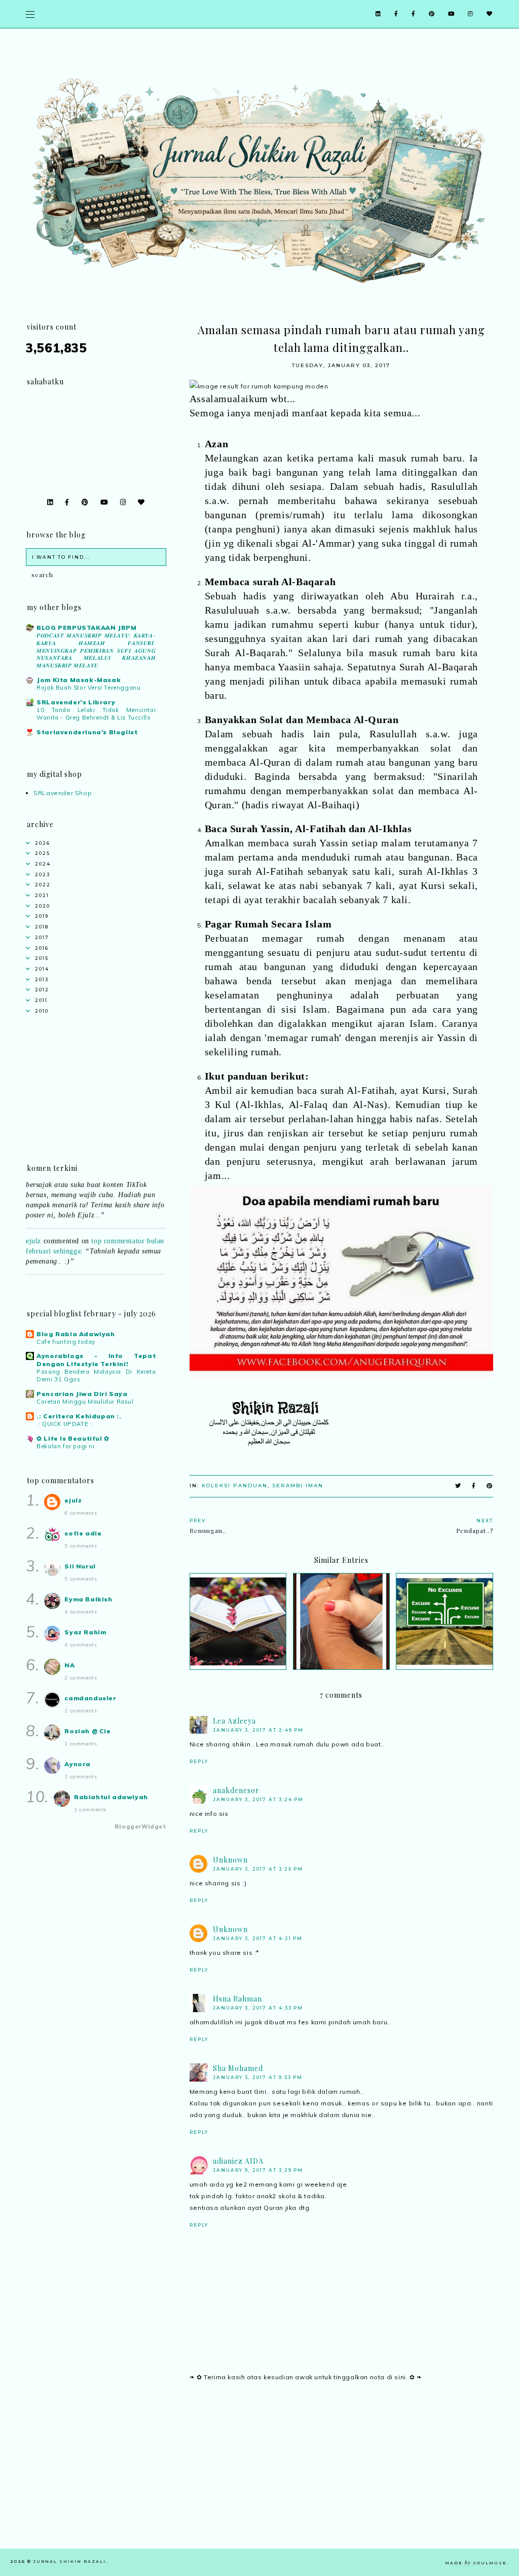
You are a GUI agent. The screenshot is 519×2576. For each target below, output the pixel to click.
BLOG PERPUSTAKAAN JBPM (86, 628)
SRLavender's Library (76, 702)
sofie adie (83, 1533)
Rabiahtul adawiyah (111, 1797)
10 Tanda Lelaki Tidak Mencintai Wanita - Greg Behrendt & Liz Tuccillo (96, 714)
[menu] (30, 14)
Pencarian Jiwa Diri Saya (82, 1394)
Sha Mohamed (238, 2068)
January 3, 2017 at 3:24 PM (258, 1799)
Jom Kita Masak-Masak (79, 680)
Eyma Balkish (88, 1599)
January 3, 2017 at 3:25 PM (258, 1869)
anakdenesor (236, 1790)
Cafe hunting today (66, 1342)
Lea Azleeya (234, 1721)
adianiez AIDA (238, 2161)
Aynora (78, 1764)
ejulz (33, 1227)
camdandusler (90, 1698)
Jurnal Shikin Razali (70, 2561)
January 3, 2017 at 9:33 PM (258, 2077)
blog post (106, 1274)
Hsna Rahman (237, 1999)
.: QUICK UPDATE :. (65, 1424)
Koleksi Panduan (235, 1486)
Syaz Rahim (85, 1632)
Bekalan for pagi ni (65, 1446)
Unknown (230, 1860)
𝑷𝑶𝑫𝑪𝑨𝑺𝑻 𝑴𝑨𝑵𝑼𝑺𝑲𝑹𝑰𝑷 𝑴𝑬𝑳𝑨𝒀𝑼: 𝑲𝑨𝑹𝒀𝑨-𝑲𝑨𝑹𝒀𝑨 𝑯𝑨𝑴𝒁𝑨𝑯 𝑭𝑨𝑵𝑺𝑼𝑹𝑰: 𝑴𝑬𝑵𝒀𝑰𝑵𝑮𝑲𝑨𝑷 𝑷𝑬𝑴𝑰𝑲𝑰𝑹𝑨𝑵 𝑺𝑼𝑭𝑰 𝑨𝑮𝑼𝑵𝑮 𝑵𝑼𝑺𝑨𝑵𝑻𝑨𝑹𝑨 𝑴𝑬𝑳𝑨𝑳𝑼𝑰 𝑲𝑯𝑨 (96, 650)
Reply (199, 1761)
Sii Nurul (80, 1566)
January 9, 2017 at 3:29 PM (258, 2170)
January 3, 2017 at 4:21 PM (258, 1938)
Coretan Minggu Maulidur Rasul (85, 1402)
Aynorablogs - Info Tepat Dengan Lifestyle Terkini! (96, 1360)
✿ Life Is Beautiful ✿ (73, 1438)
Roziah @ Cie (87, 1731)
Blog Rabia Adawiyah (76, 1334)
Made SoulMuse (476, 2563)
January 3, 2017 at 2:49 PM (258, 1730)
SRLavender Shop (63, 793)
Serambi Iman (298, 1486)
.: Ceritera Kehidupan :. (79, 1416)
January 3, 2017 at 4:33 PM (258, 2008)
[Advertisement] (341, 2478)
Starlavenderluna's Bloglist (87, 732)
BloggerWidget (140, 1827)
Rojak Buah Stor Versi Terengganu (88, 688)
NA (69, 1665)
